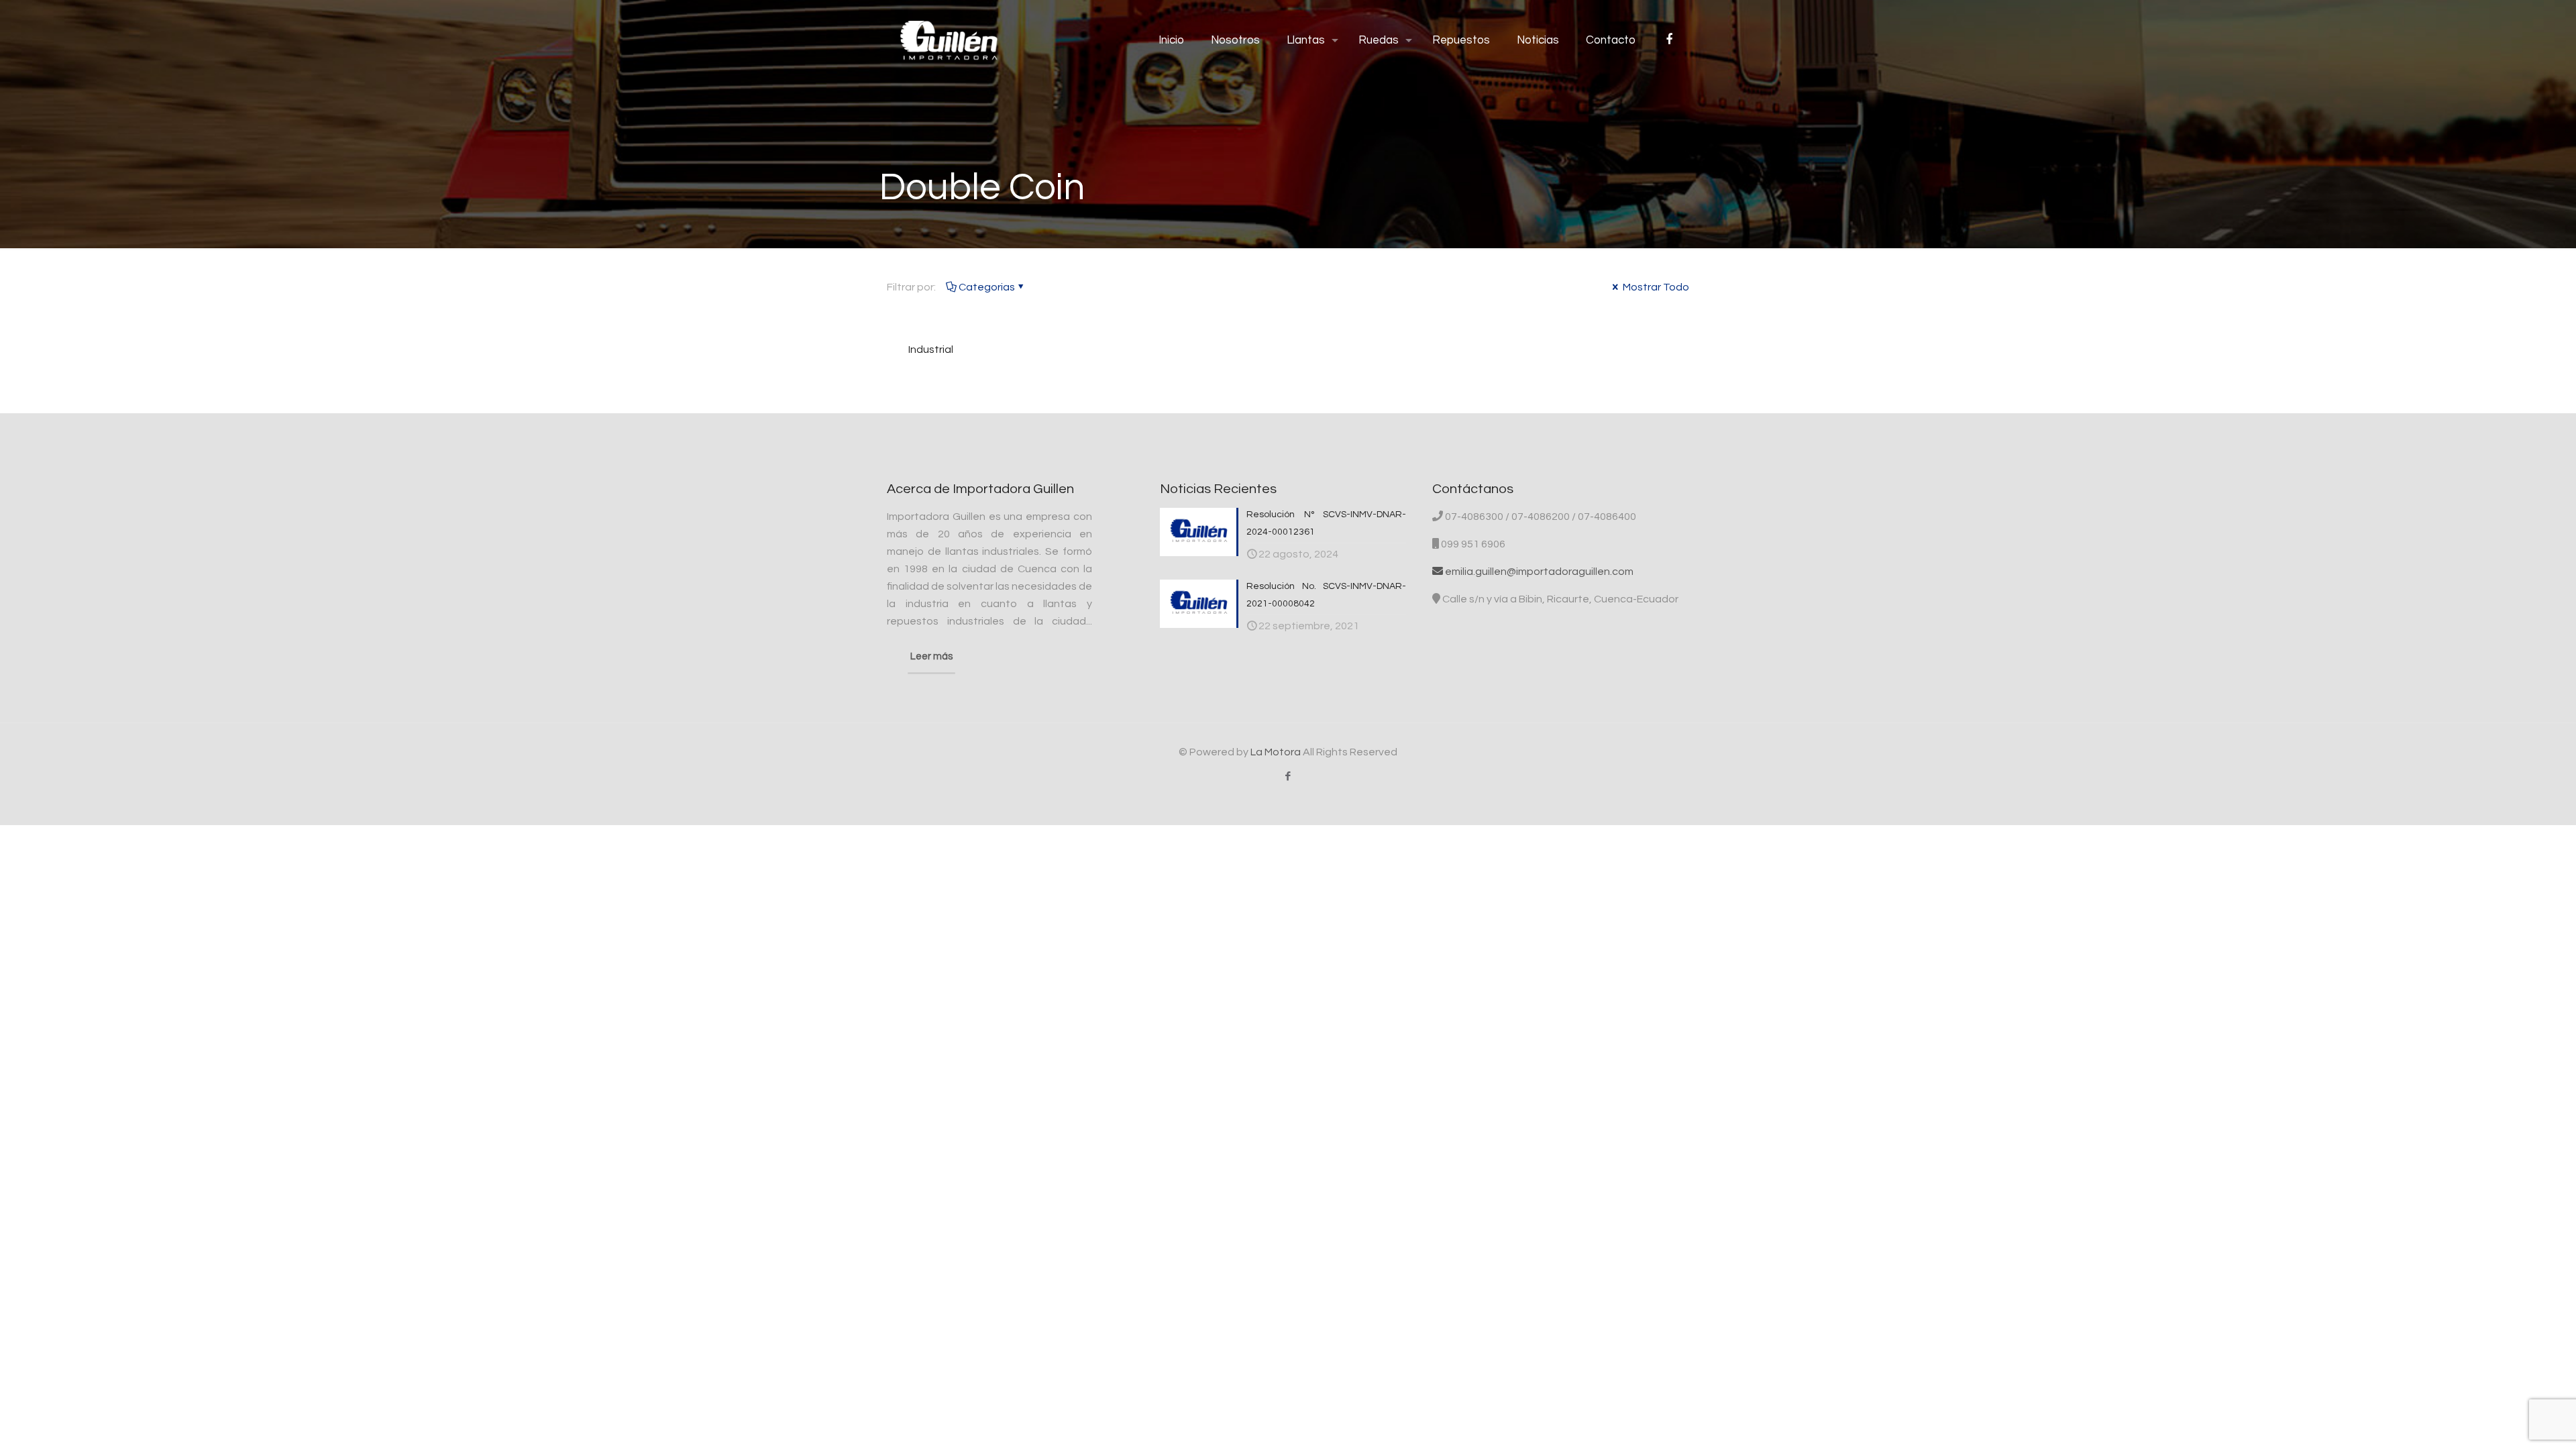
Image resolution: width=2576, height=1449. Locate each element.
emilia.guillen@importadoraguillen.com (1538, 572)
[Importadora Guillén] (949, 40)
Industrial (931, 350)
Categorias (987, 287)
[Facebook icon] (1288, 776)
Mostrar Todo (1655, 287)
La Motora (1276, 752)
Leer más (931, 656)
